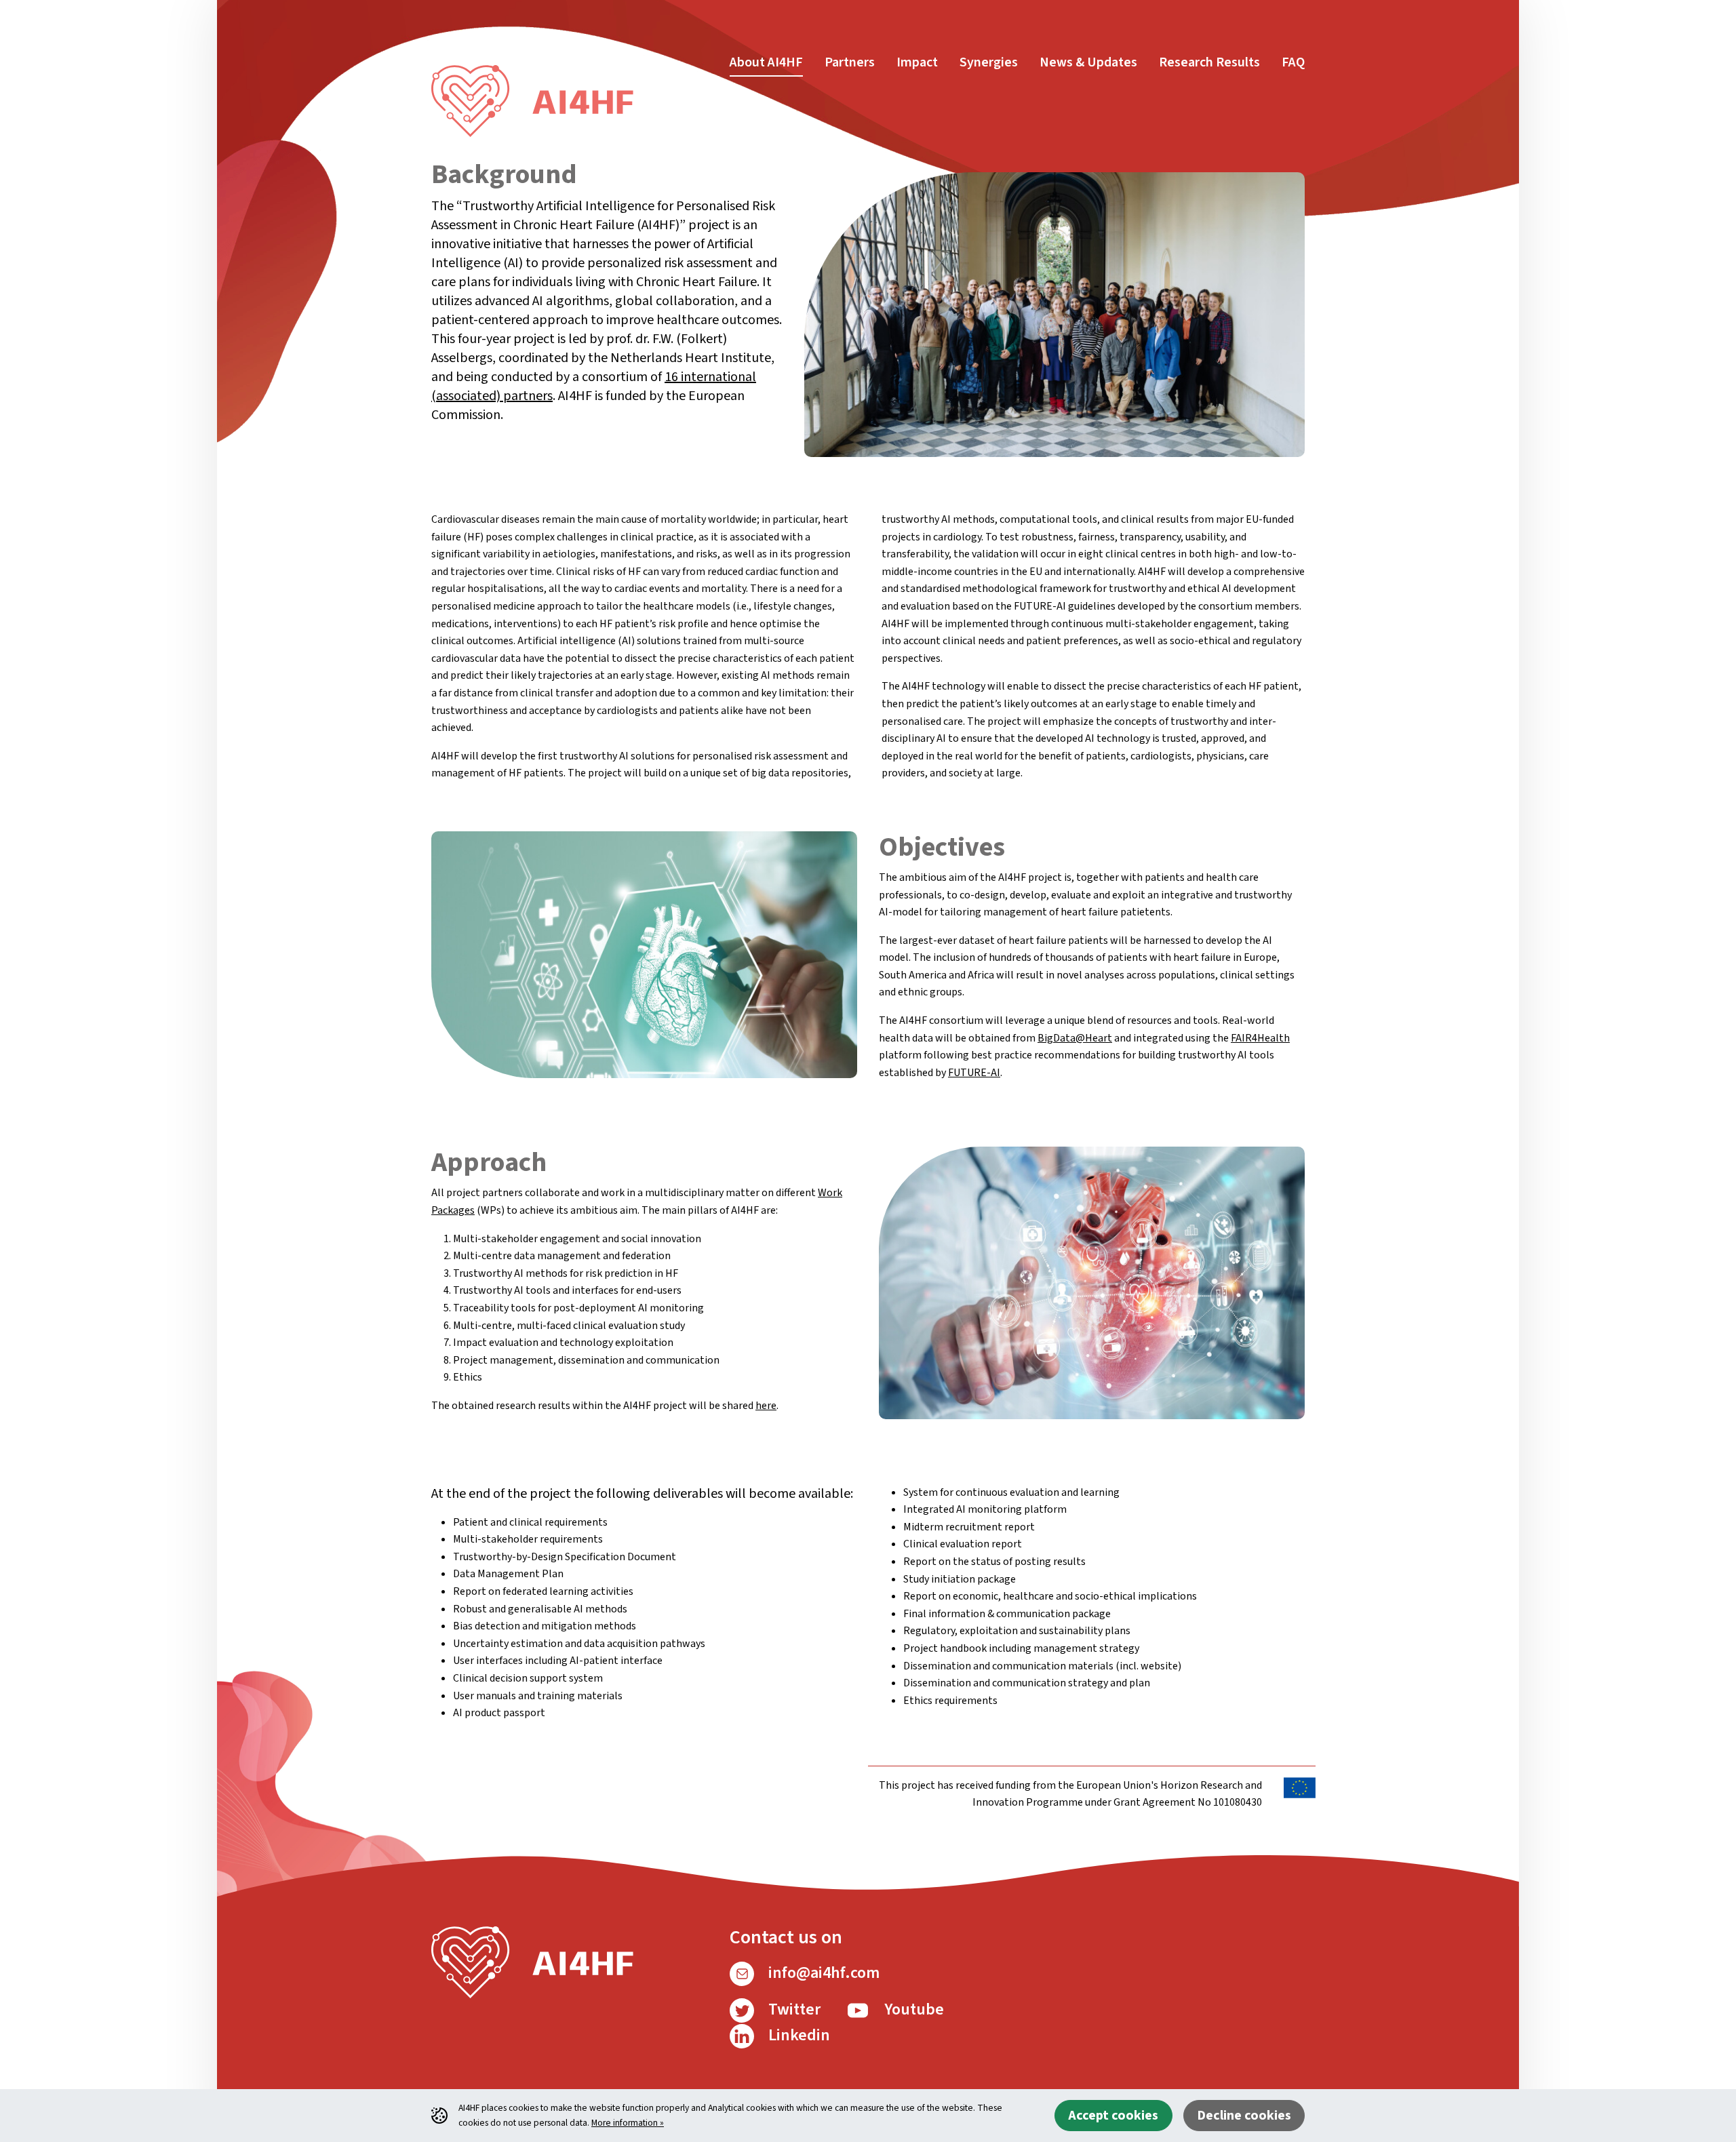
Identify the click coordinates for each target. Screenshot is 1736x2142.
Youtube (912, 2009)
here (766, 1406)
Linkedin (797, 2035)
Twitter (793, 2009)
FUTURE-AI (974, 1073)
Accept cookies (1113, 2116)
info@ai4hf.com (822, 1973)
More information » (628, 2123)
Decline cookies (1244, 2116)
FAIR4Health (1260, 1038)
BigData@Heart (1075, 1038)
